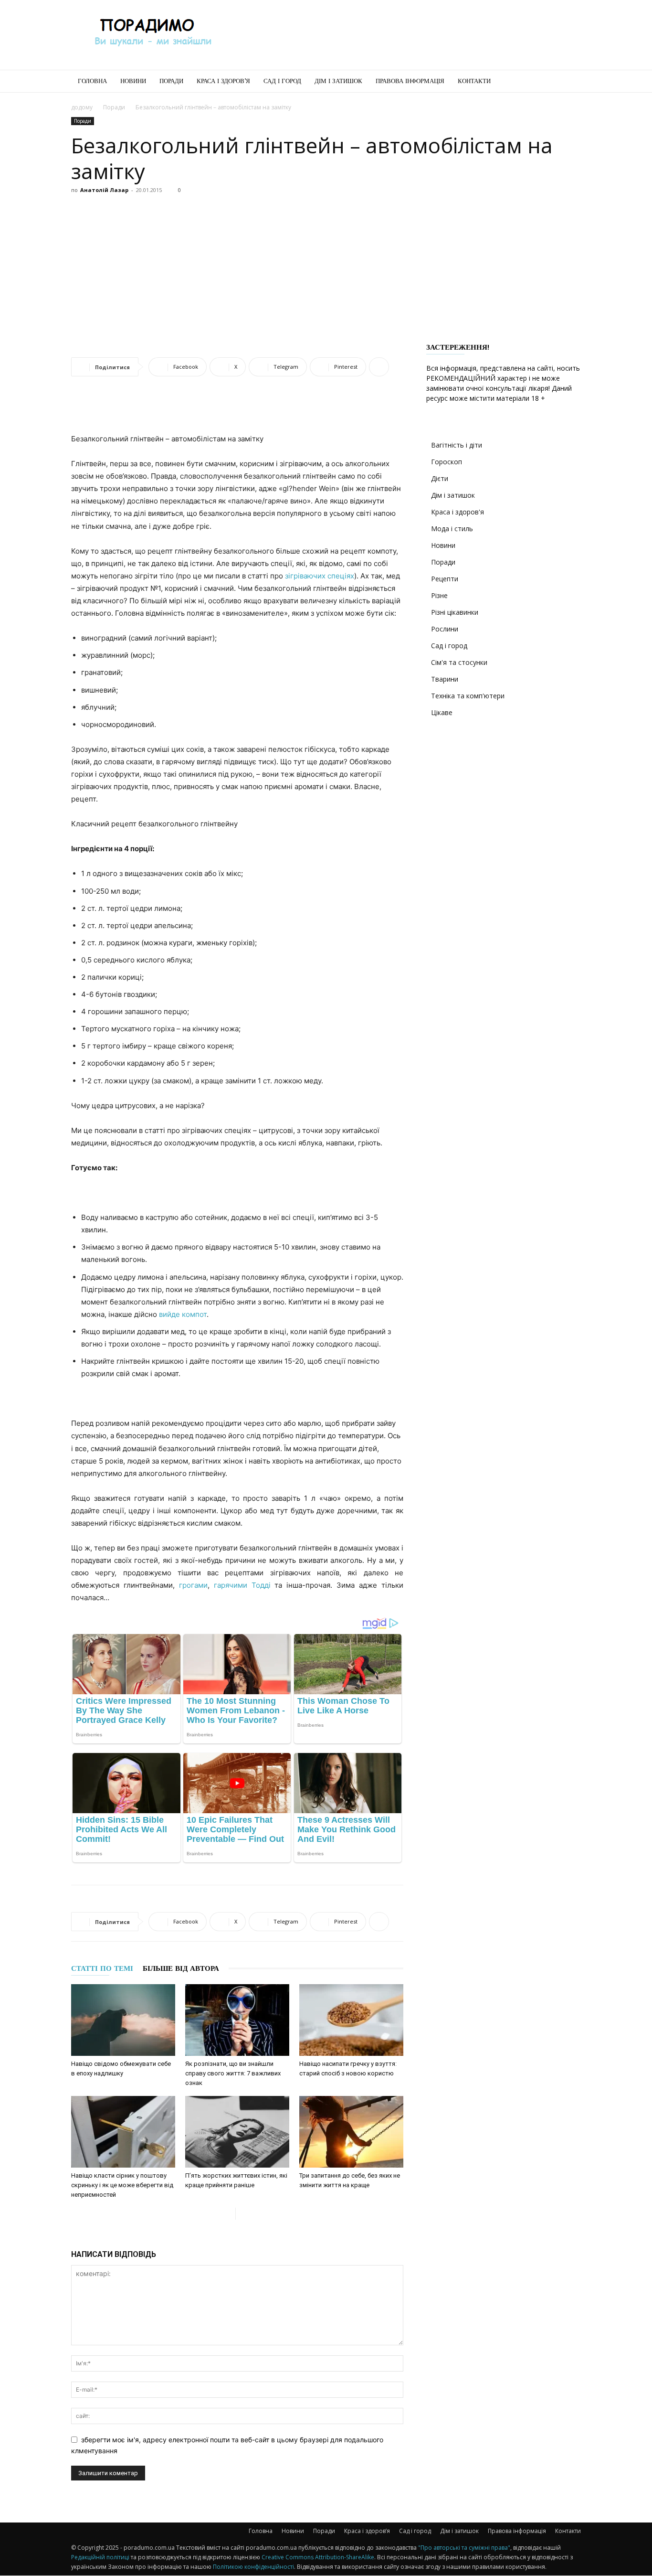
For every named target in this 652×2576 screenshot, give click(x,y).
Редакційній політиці (100, 2557)
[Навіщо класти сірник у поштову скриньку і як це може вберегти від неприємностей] (123, 2132)
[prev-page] (228, 2214)
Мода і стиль (452, 529)
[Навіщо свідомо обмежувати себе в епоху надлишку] (123, 2020)
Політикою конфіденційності (253, 2567)
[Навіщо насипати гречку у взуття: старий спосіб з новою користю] (351, 2020)
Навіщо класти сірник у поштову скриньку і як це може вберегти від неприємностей (122, 2185)
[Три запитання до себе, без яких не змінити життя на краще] (351, 2132)
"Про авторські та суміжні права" (464, 2548)
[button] (569, 82)
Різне (439, 595)
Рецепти (445, 579)
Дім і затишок (338, 81)
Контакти (474, 81)
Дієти (440, 478)
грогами (193, 1585)
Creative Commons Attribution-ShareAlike (318, 2557)
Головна (92, 81)
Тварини (445, 679)
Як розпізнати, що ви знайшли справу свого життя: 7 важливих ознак (233, 2073)
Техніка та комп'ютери (468, 696)
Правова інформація (410, 81)
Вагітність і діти (457, 445)
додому (82, 107)
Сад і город (282, 81)
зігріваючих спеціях (320, 576)
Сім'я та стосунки (459, 662)
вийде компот (183, 1314)
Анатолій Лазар (104, 190)
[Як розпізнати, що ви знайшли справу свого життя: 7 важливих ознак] (237, 2020)
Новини (133, 81)
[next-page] (243, 2214)
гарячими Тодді (242, 1585)
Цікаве (442, 712)
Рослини (445, 629)
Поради (171, 81)
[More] (379, 367)
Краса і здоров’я (223, 81)
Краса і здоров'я (457, 512)
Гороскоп (447, 462)
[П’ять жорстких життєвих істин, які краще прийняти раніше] (237, 2132)
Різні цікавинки (455, 612)
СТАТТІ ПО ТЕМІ (102, 1968)
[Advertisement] (407, 35)
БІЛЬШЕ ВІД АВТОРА (181, 1968)
